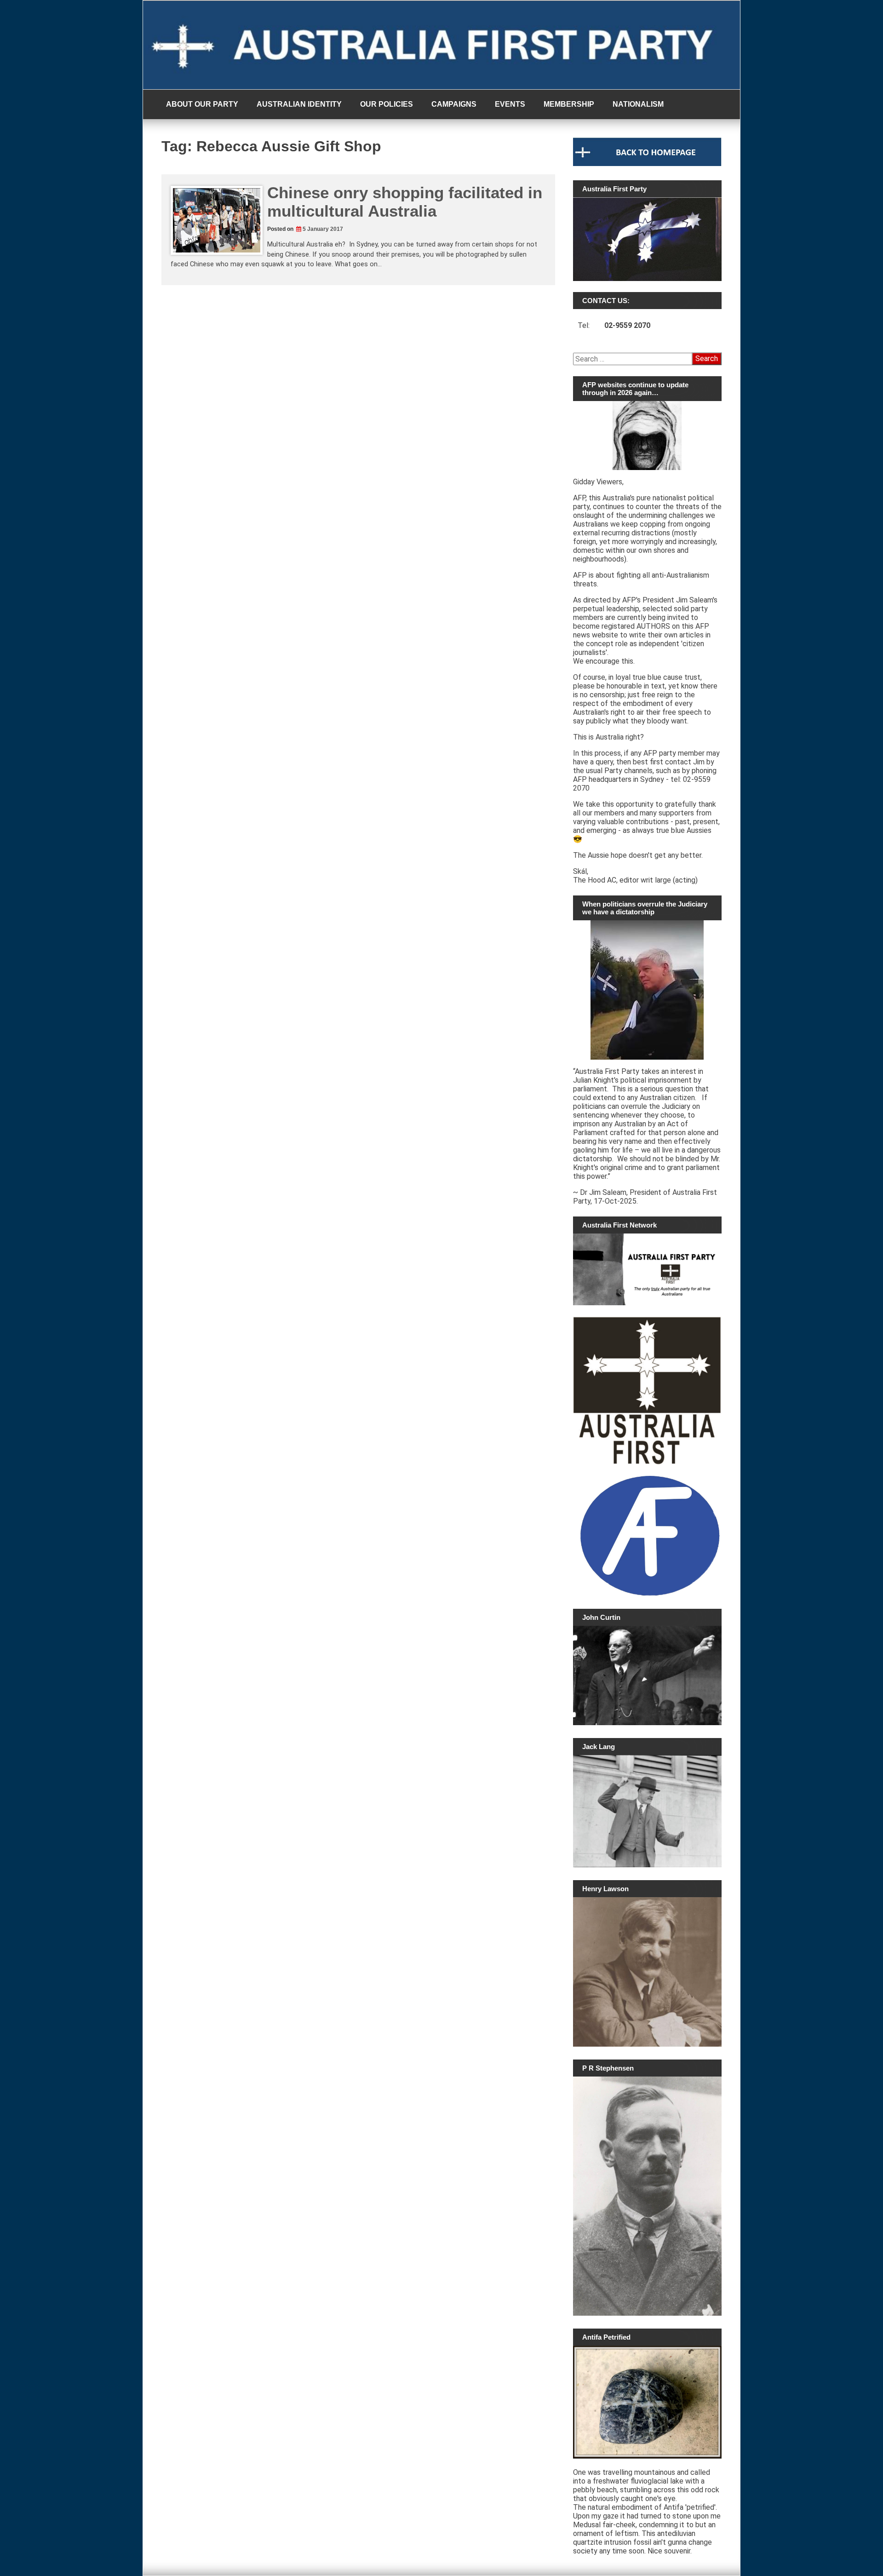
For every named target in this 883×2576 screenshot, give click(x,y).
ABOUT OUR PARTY (202, 104)
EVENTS (510, 104)
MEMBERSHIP (569, 104)
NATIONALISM (638, 104)
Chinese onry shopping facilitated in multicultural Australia (405, 202)
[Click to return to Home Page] (647, 164)
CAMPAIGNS (454, 104)
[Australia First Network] (647, 1269)
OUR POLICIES (387, 104)
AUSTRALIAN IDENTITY (299, 104)
